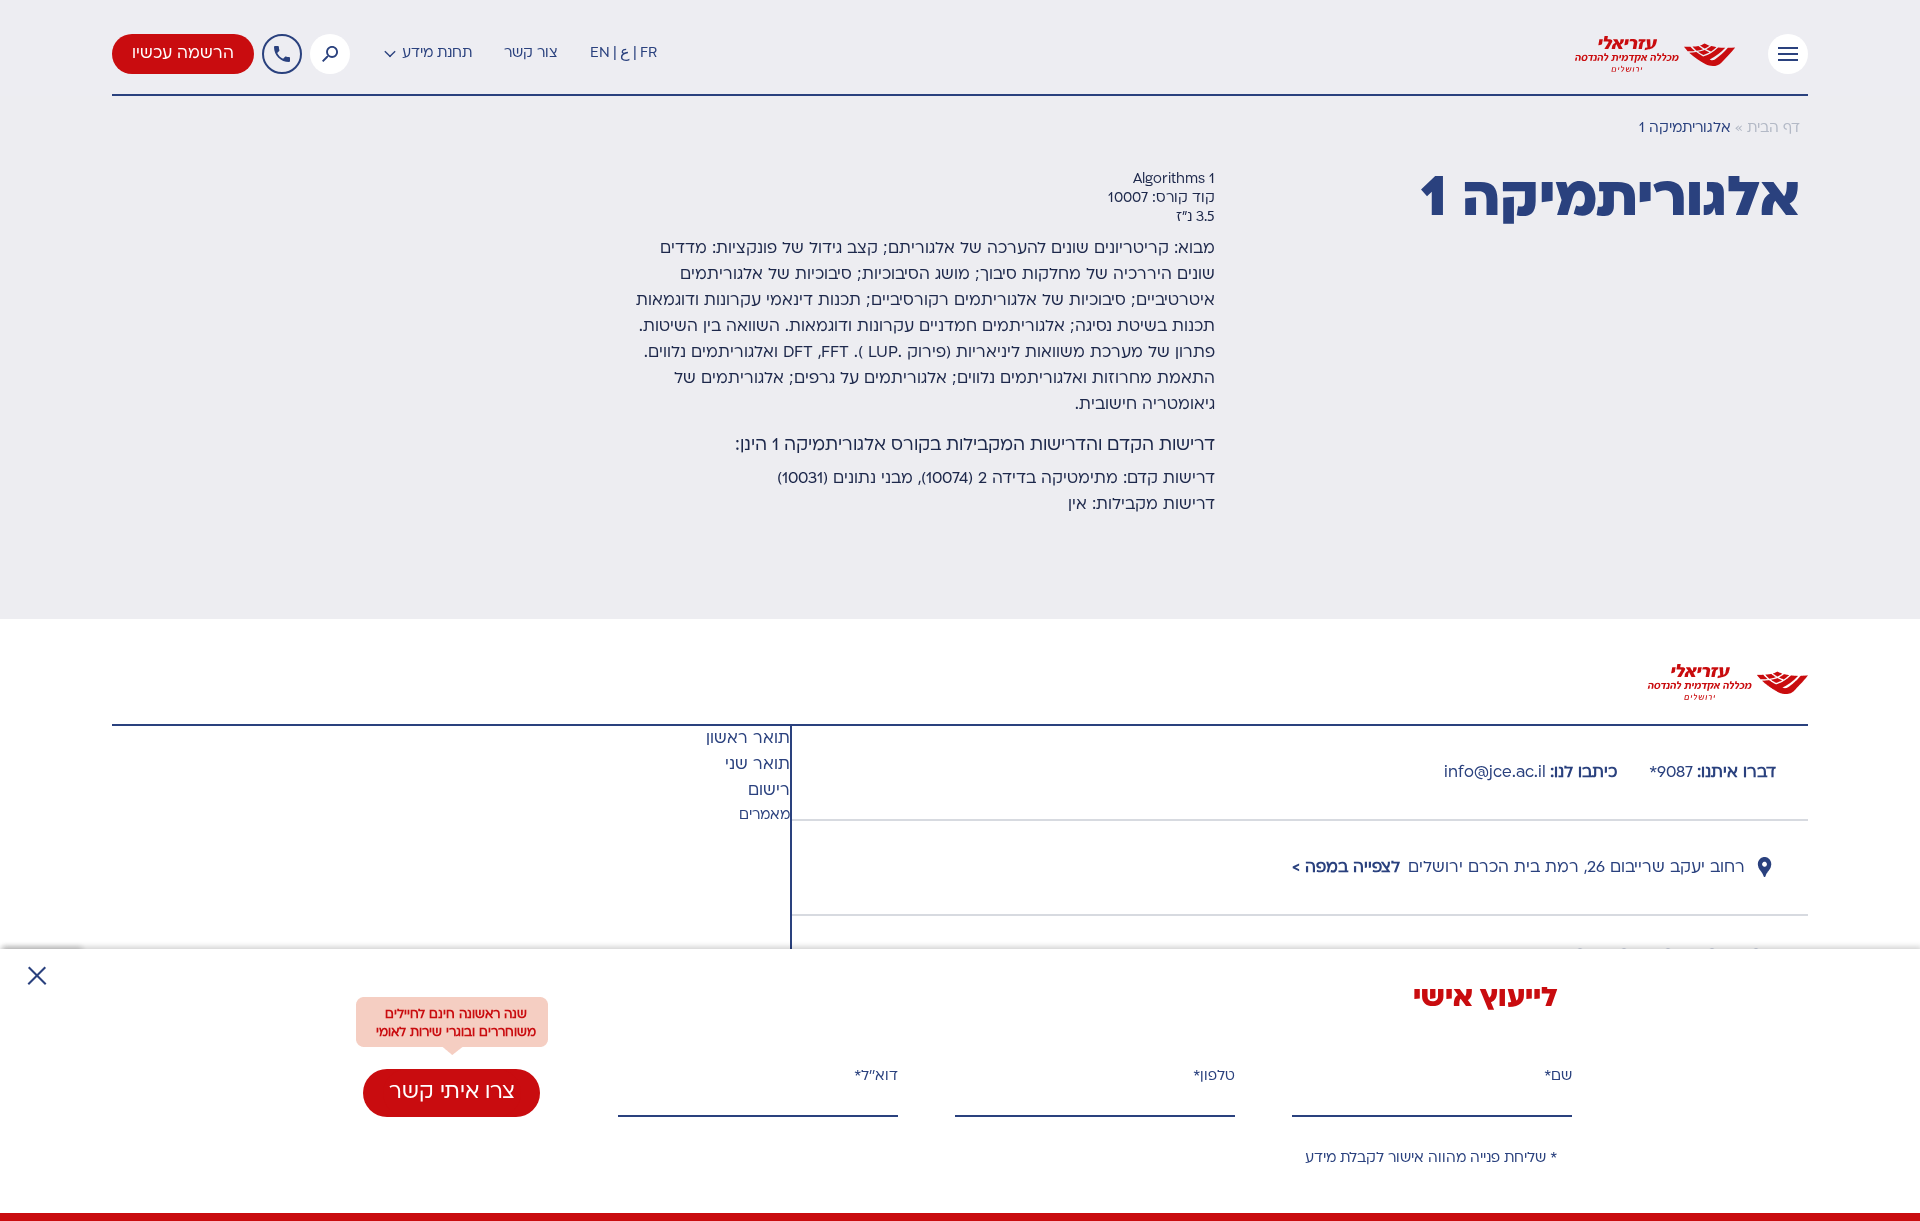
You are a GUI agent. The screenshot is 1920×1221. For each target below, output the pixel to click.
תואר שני (757, 765)
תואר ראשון (748, 739)
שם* (1558, 1076)
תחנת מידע (437, 53)
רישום (769, 791)
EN (600, 53)
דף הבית (1773, 128)
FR (648, 53)
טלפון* (1214, 1076)
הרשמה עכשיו (183, 54)
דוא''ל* (876, 1076)
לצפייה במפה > (1346, 868)
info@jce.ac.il (1495, 773)
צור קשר (531, 53)
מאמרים (764, 815)
